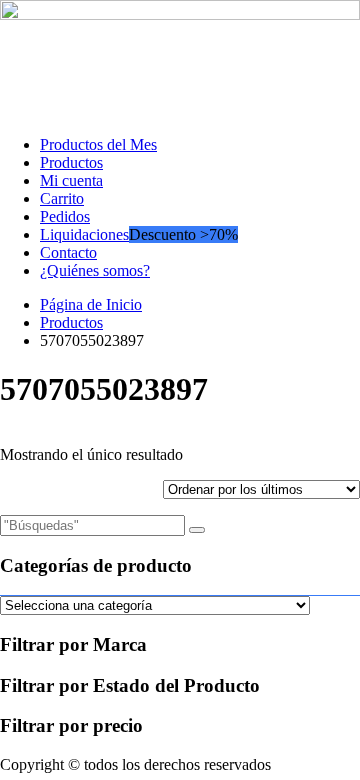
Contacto (68, 252)
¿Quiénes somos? (95, 270)
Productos (71, 162)
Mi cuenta (71, 180)
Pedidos (65, 216)
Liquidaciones (84, 234)
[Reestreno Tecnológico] (180, 14)
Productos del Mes (98, 144)
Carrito (62, 198)
